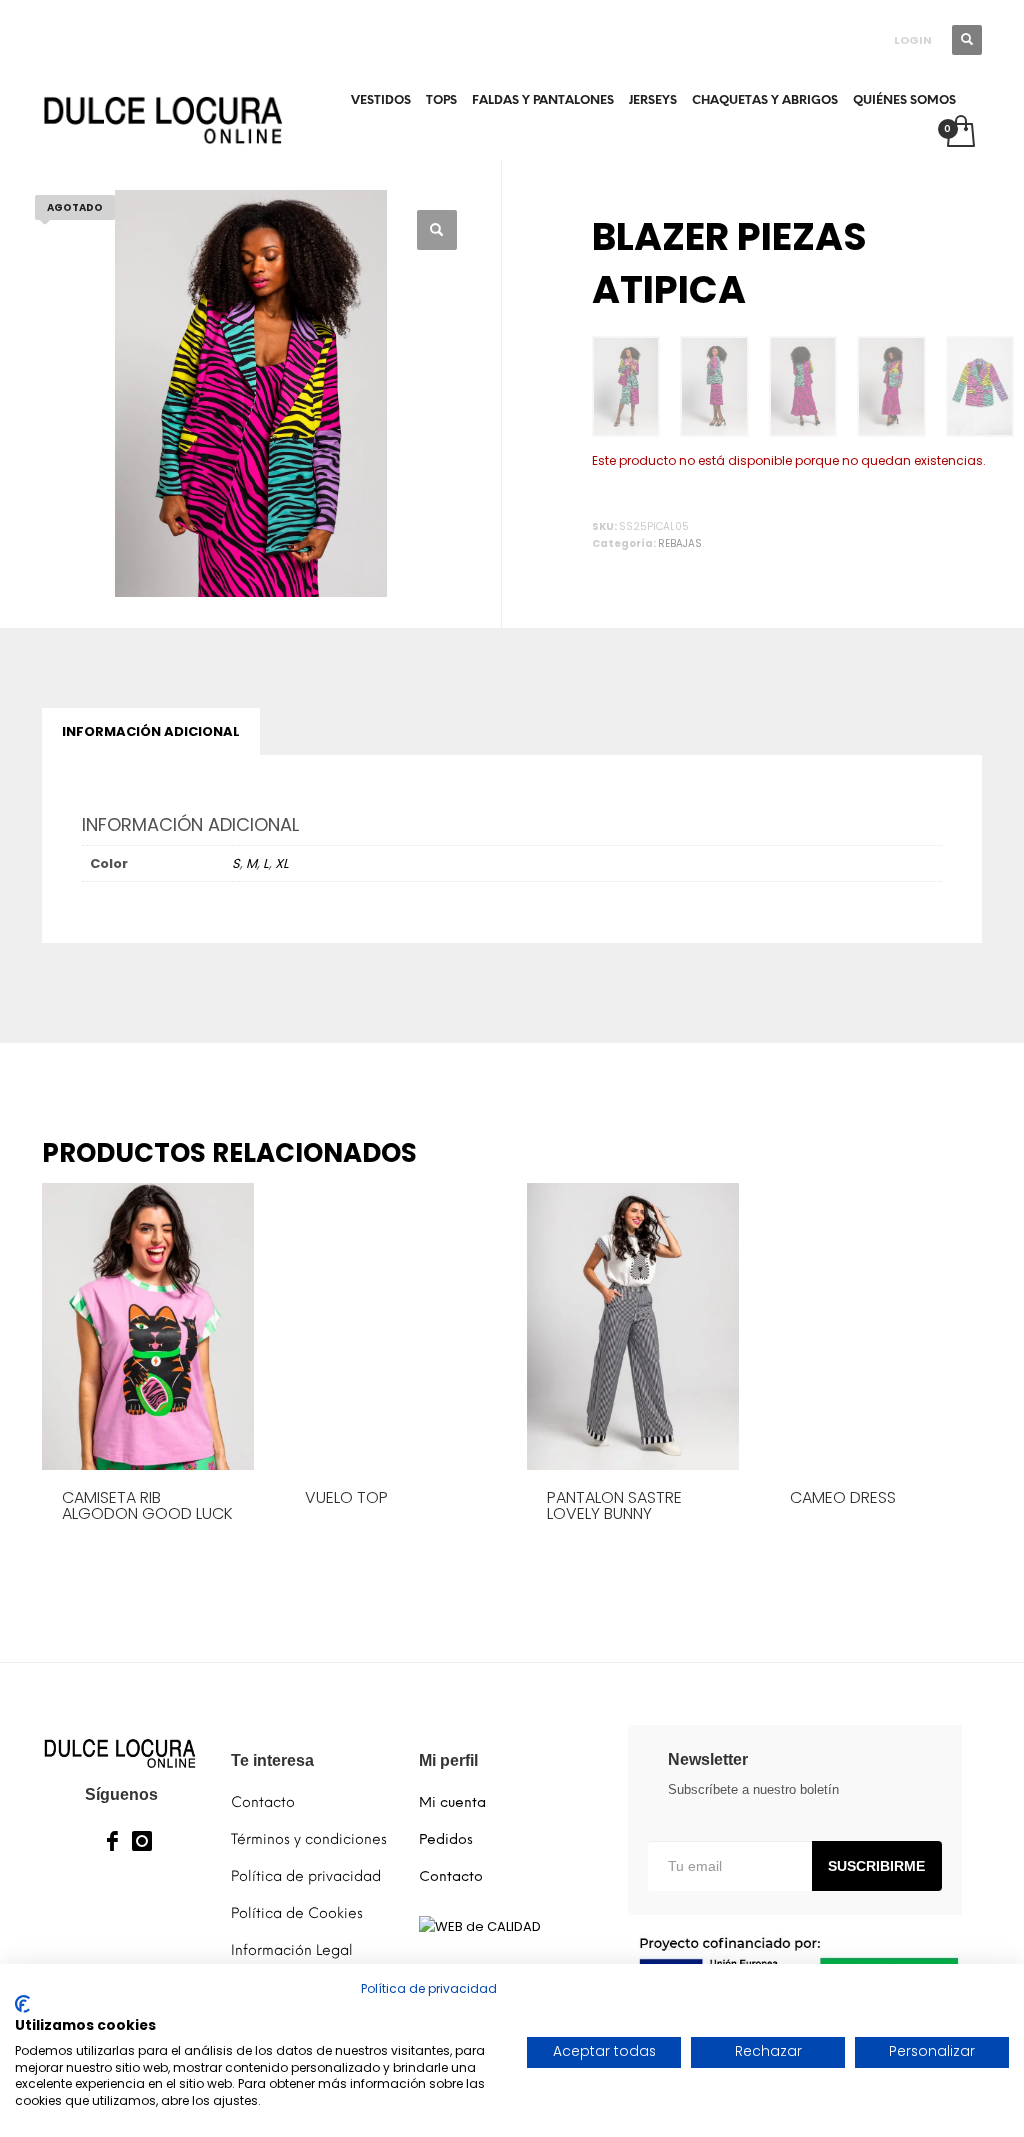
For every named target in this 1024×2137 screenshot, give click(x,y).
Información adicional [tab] (151, 731)
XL (282, 863)
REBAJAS (680, 543)
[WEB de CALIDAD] (480, 1925)
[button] (437, 230)
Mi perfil (448, 1760)
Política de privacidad (429, 1988)
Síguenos (121, 1794)
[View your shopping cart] (959, 133)
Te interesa (272, 1760)
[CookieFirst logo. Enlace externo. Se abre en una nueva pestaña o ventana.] (22, 2004)
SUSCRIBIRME (876, 1866)
